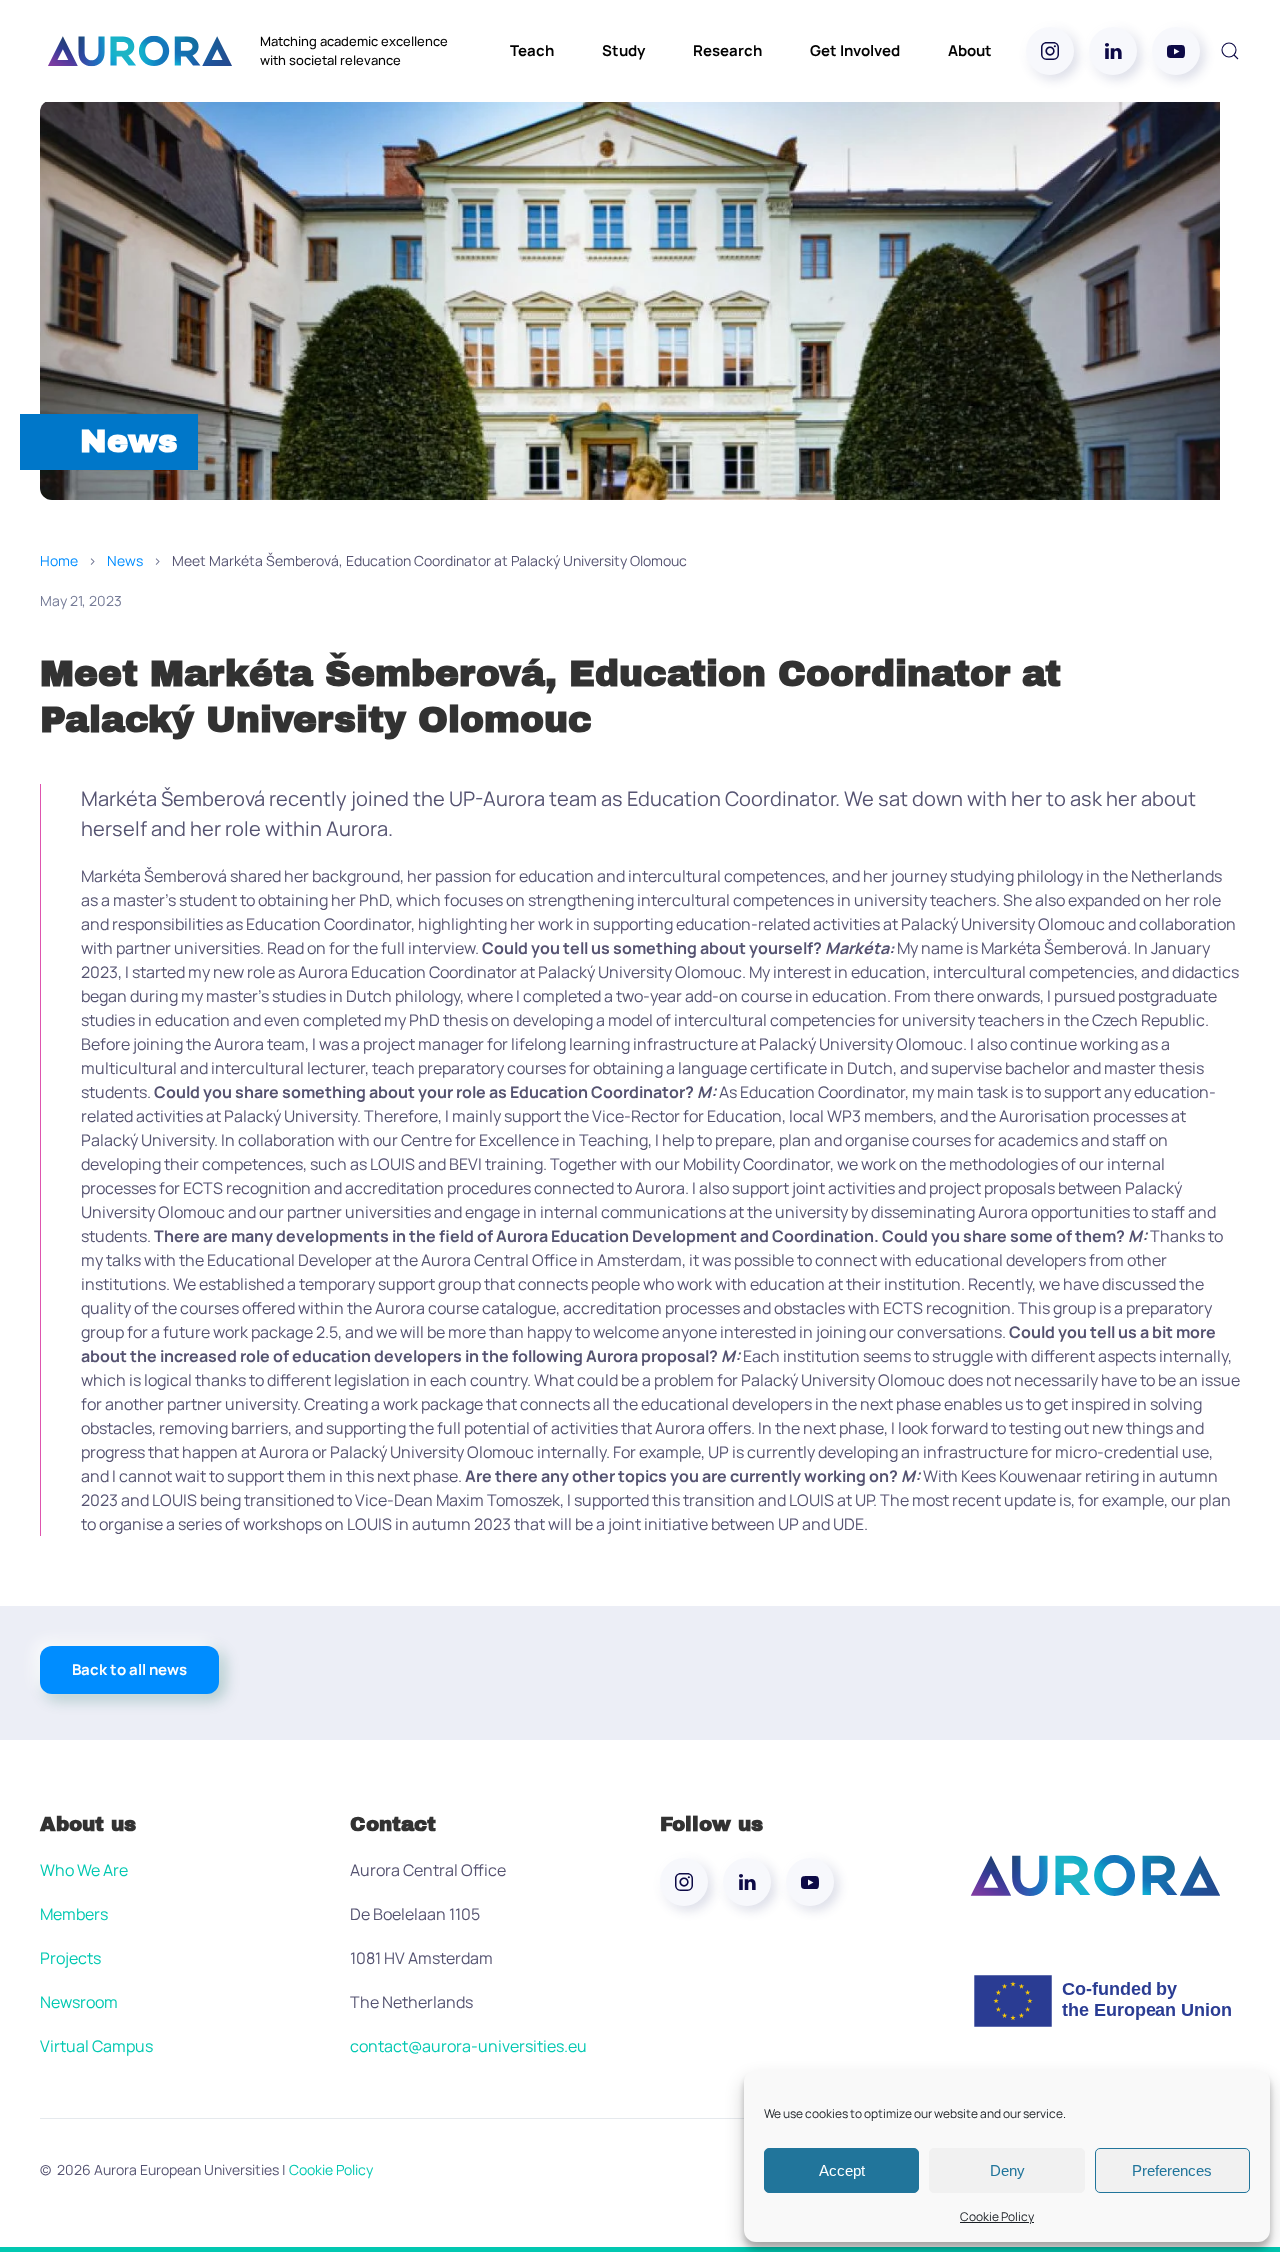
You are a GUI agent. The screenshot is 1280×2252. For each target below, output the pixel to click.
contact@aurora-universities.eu (468, 2046)
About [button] (970, 50)
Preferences (1172, 2170)
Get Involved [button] (855, 50)
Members (74, 1914)
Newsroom (79, 2002)
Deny (1007, 2170)
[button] (1230, 51)
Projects (70, 1958)
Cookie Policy (997, 2216)
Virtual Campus (96, 2046)
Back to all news (129, 1669)
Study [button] (623, 50)
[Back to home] (140, 51)
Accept (842, 2170)
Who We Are (84, 1870)
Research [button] (727, 50)
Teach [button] (532, 50)
